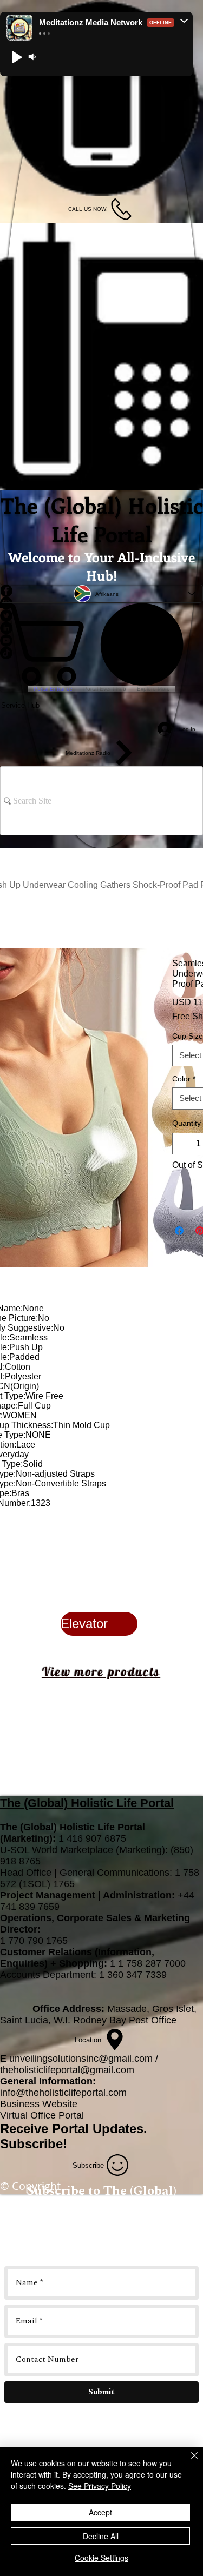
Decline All (101, 2536)
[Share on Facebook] (179, 1231)
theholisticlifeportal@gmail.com (67, 2070)
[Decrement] (181, 1144)
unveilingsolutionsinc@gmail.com (81, 2059)
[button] (184, 21)
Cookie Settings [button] (101, 2558)
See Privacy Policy (100, 2486)
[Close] (188, 2462)
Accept (100, 2512)
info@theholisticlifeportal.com (63, 2093)
